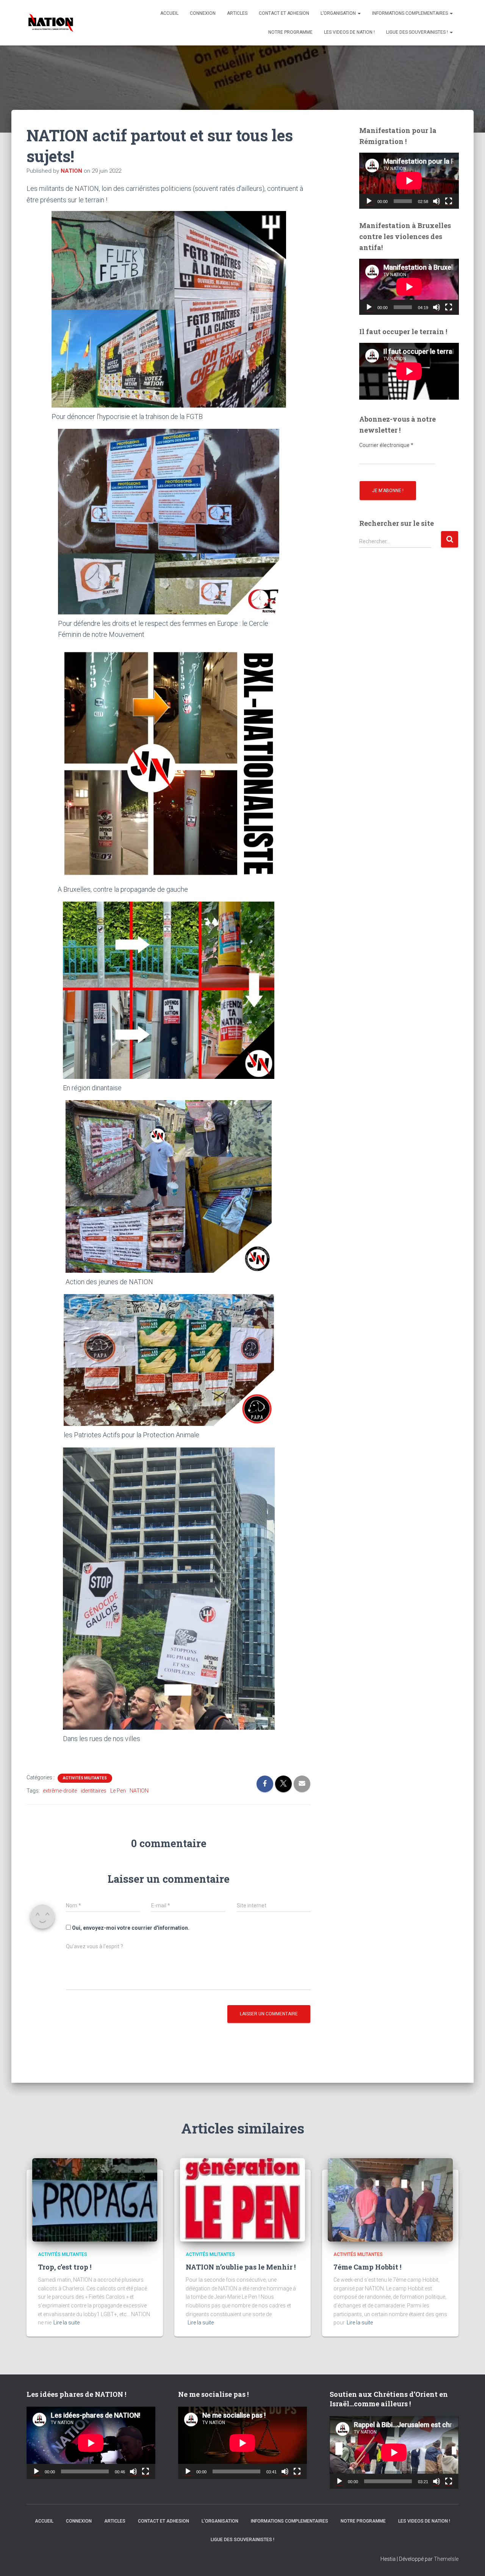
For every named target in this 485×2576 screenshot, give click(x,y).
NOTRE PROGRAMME (290, 32)
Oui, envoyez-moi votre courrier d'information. (130, 1928)
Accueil (169, 13)
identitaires (94, 1791)
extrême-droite (60, 1791)
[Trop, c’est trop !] (95, 2199)
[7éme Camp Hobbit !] (390, 2199)
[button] (359, 13)
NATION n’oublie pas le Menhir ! (241, 2267)
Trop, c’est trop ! (65, 2267)
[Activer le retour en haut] (470, 2561)
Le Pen (118, 1791)
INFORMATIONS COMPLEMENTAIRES (411, 13)
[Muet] (436, 201)
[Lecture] (369, 201)
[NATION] (51, 23)
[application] (409, 181)
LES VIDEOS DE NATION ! (349, 32)
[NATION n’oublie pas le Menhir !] (242, 2199)
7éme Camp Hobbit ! (367, 2267)
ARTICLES (237, 13)
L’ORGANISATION (339, 13)
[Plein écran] (449, 201)
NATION (139, 1791)
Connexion (203, 13)
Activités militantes (85, 1778)
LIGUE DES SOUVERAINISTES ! (418, 32)
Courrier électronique (386, 445)
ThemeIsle (446, 2559)
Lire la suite (66, 2323)
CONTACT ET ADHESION (284, 13)
